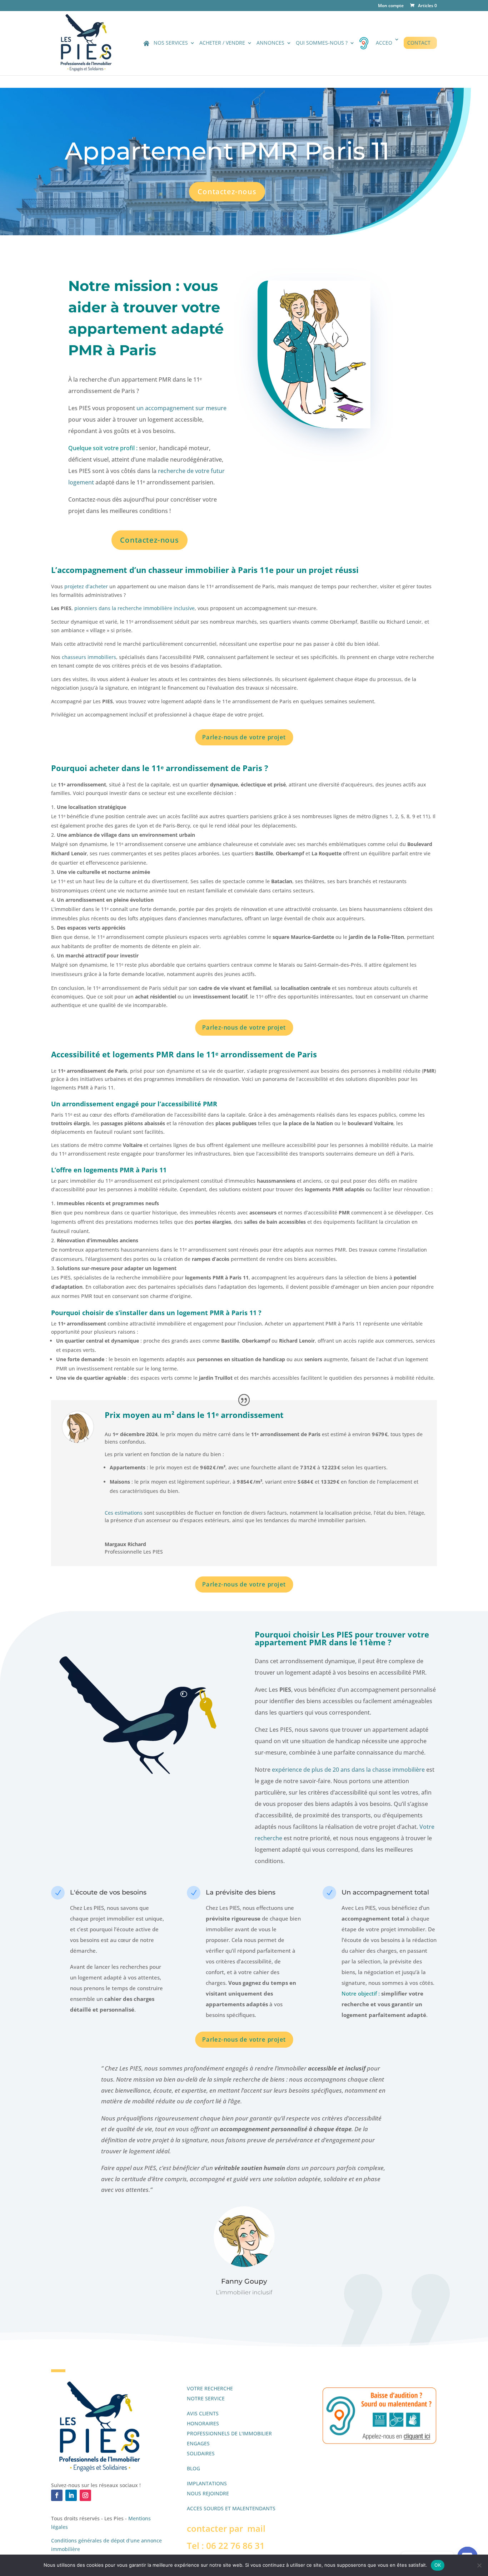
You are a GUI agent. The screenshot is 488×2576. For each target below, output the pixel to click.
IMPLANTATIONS (207, 2483)
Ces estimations (124, 1513)
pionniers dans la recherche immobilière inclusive (135, 608)
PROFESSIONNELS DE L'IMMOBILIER (229, 2433)
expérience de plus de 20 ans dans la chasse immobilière (349, 1770)
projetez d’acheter (86, 586)
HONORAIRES (203, 2423)
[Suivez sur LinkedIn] (71, 2495)
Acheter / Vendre (222, 43)
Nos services (171, 43)
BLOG (193, 2468)
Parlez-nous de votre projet (244, 737)
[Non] (479, 2565)
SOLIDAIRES (201, 2453)
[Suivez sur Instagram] (85, 2495)
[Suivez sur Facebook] (57, 2495)
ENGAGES (198, 2443)
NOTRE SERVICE (206, 2398)
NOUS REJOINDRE (208, 2493)
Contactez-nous (227, 192)
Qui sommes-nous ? (322, 43)
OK (438, 2565)
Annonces (270, 43)
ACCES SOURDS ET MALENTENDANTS (231, 2508)
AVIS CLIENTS (203, 2413)
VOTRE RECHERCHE (210, 2388)
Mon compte (391, 6)
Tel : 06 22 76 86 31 (226, 2545)
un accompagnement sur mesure (181, 408)
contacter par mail (226, 2528)
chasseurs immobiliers (88, 657)
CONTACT (419, 43)
